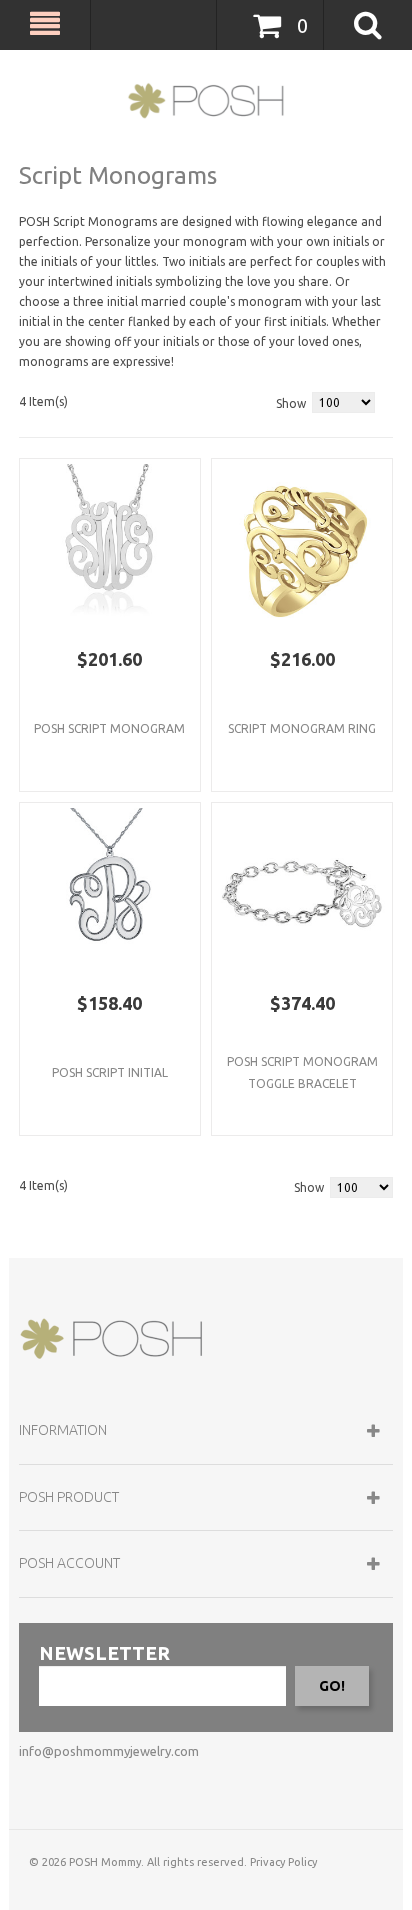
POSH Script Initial (110, 1072)
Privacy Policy (283, 1862)
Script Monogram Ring (302, 728)
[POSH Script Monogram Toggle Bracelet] (302, 893)
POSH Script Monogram (109, 728)
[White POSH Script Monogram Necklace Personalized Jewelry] (110, 549)
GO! (332, 1686)
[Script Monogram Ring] (302, 549)
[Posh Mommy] (206, 101)
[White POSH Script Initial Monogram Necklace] (110, 893)
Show (291, 403)
